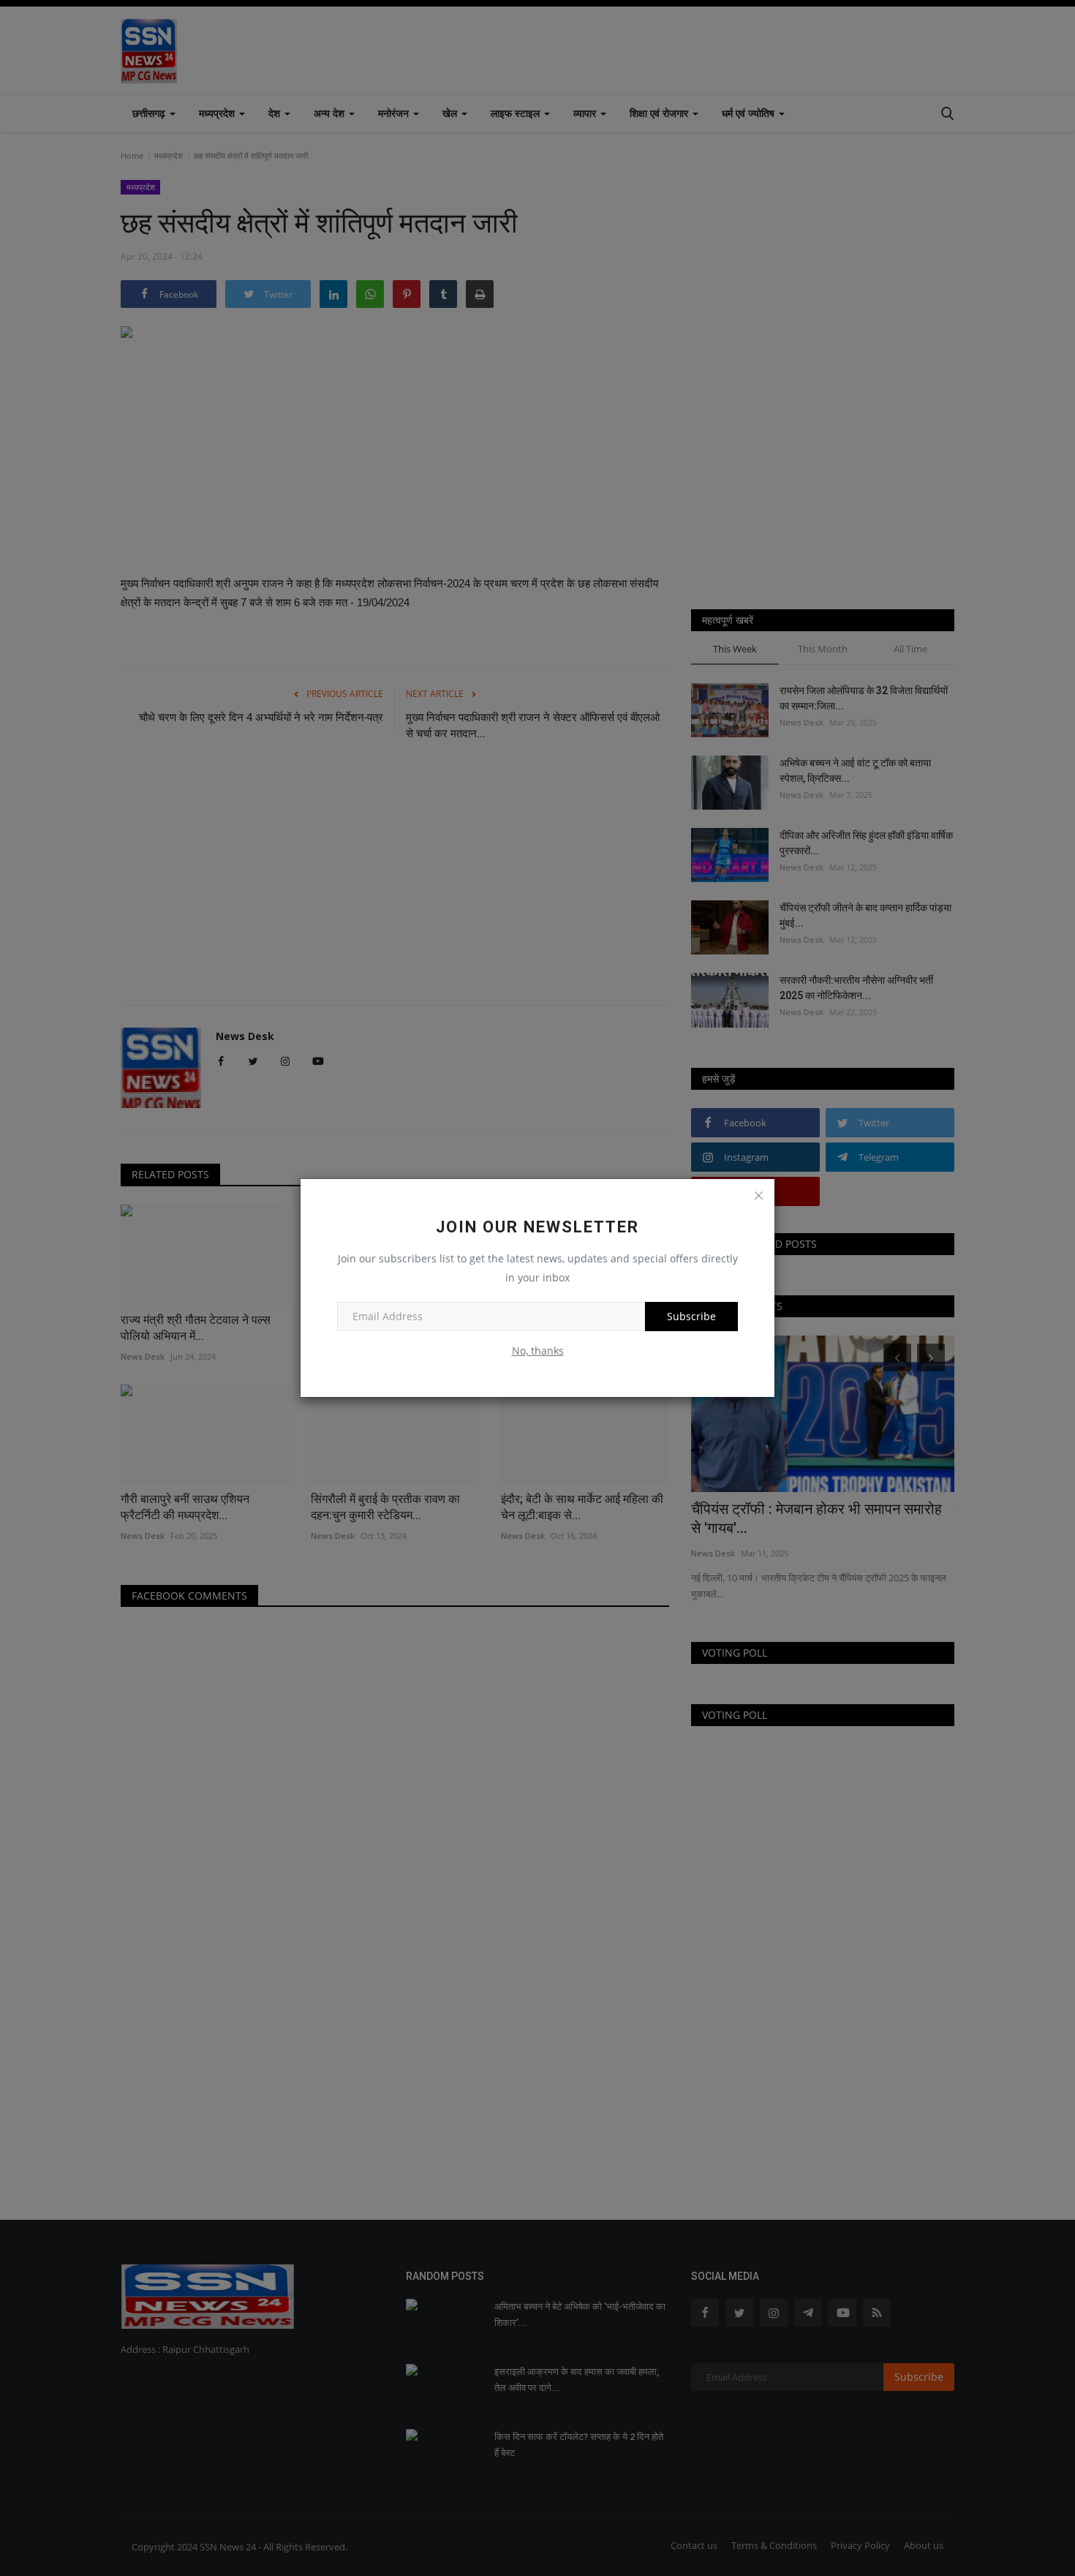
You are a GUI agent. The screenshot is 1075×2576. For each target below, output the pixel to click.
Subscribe (691, 1316)
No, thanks (538, 1351)
